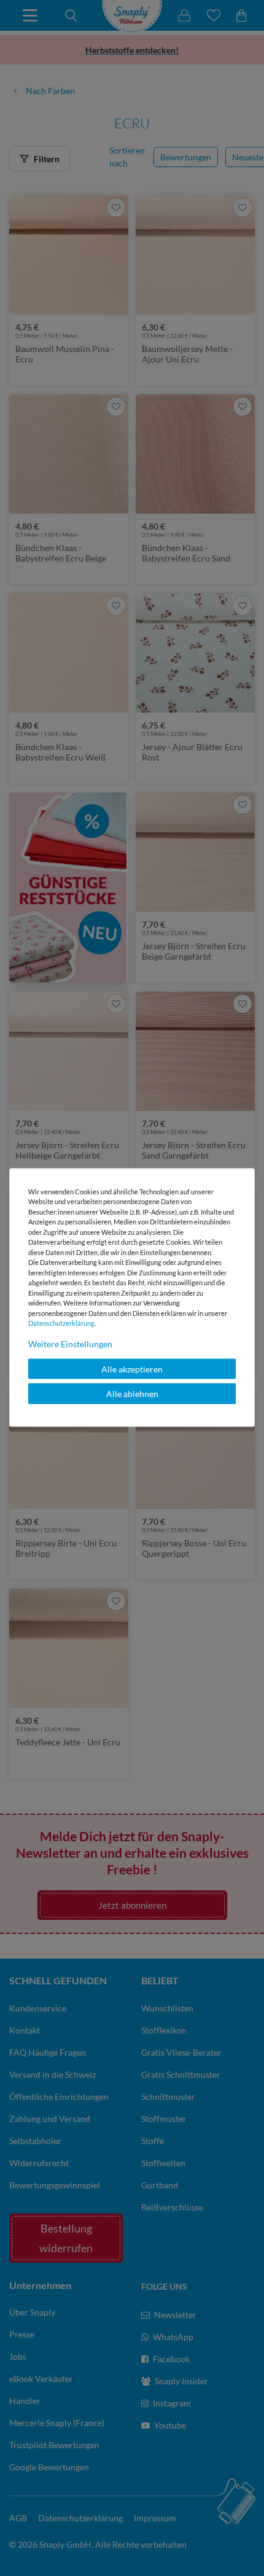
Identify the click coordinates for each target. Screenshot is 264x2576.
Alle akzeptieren (132, 1368)
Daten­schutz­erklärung (61, 1323)
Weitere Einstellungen (70, 1343)
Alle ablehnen (132, 1394)
